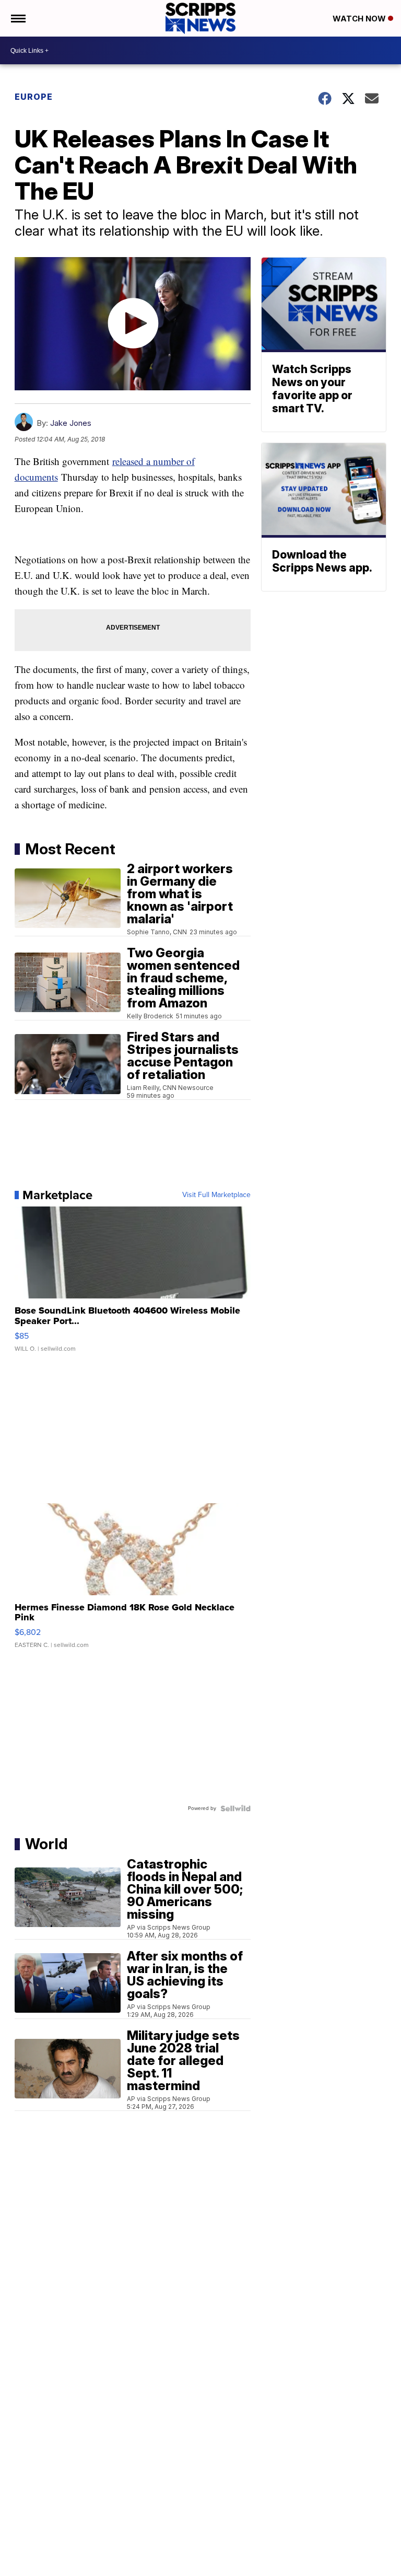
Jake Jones (71, 423)
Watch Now (360, 19)
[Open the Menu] (17, 18)
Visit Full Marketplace (216, 1195)
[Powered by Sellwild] (235, 1808)
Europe (34, 97)
